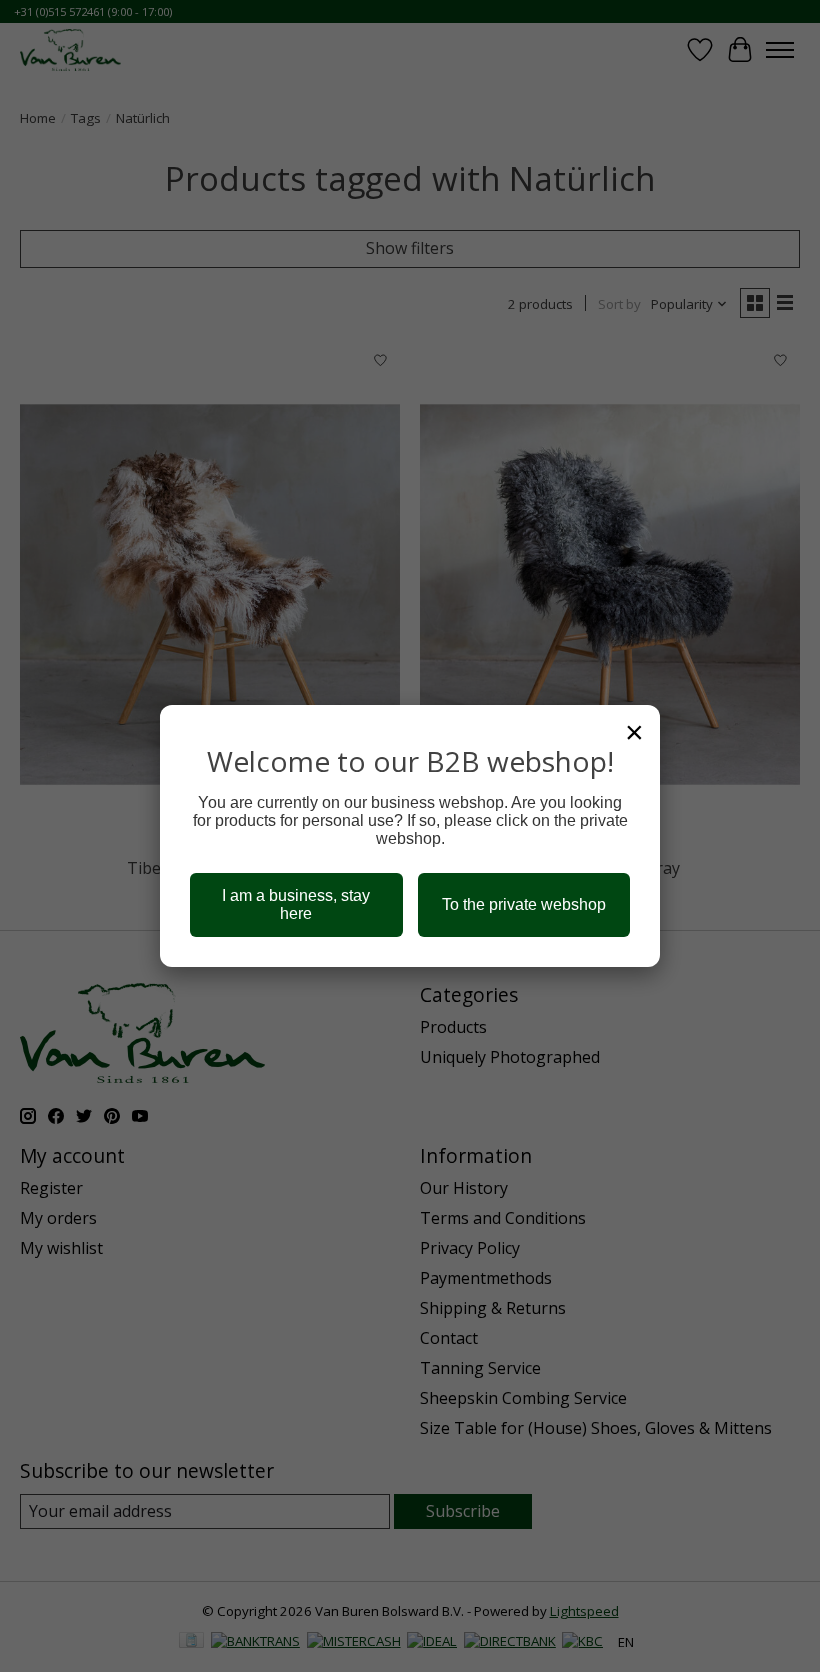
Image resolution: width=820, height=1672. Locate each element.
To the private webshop (524, 904)
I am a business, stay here (296, 904)
